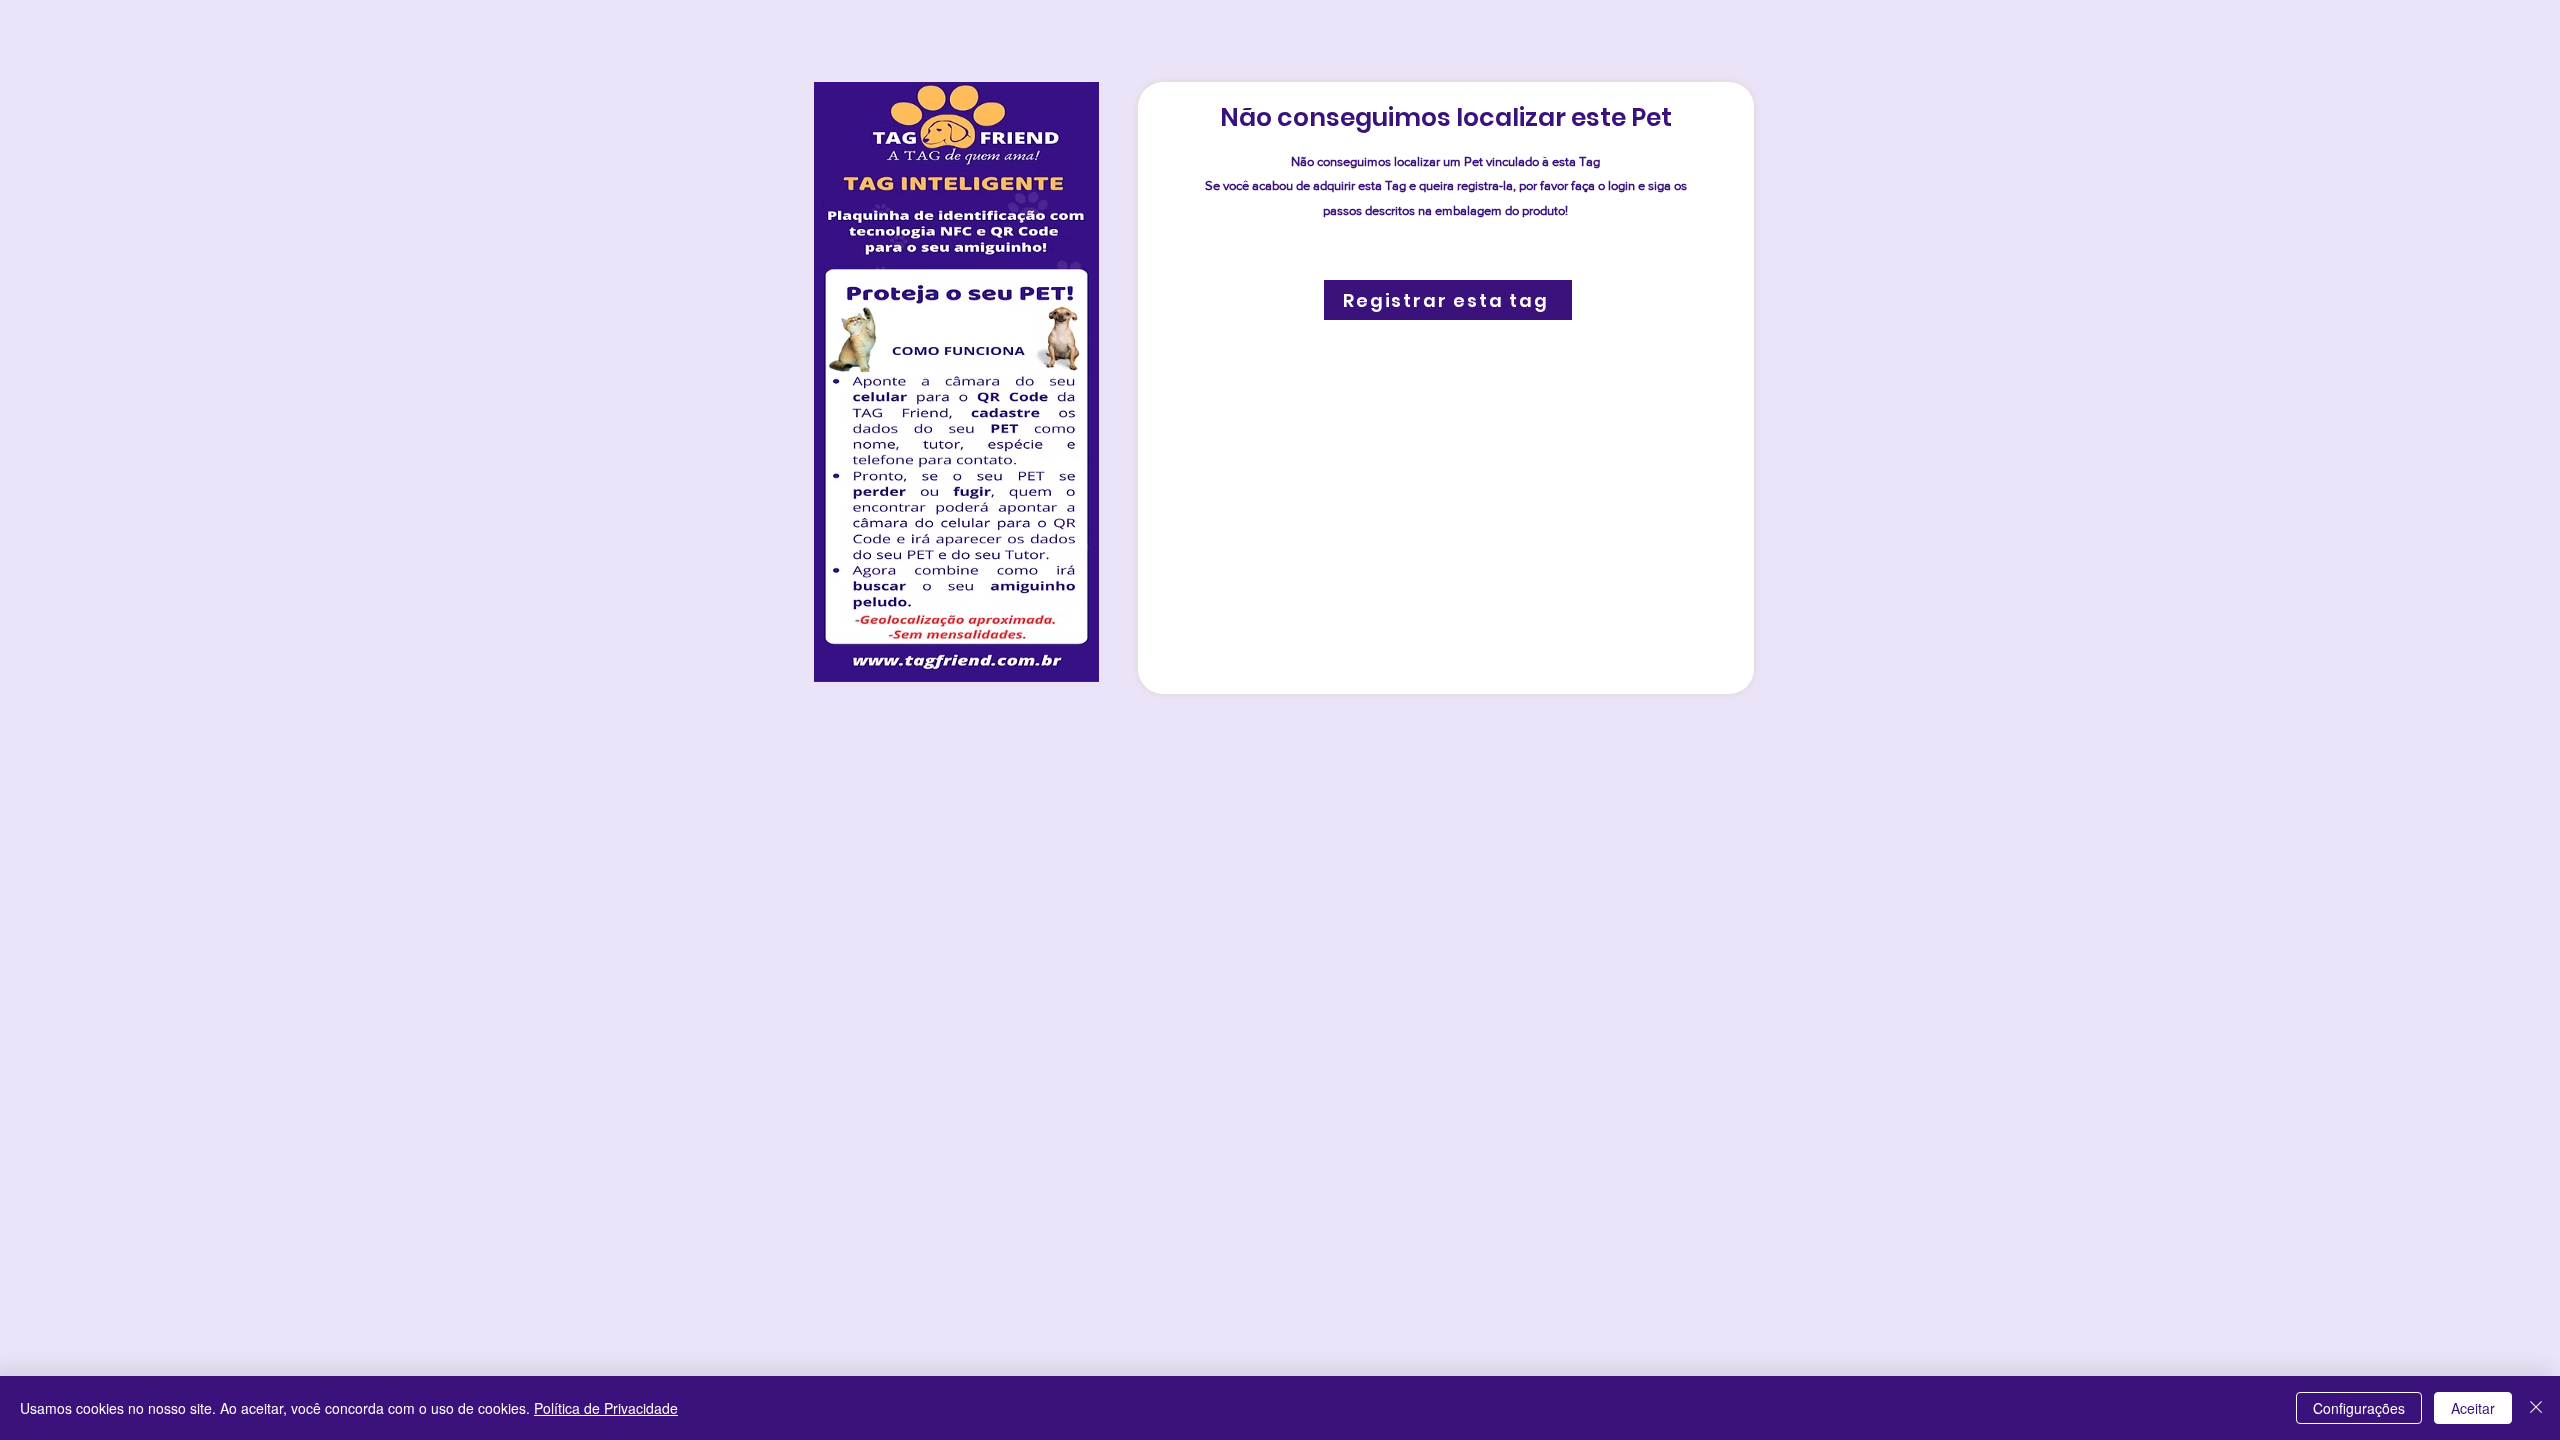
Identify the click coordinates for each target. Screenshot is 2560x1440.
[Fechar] (2536, 1408)
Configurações (2359, 1408)
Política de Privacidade (606, 1408)
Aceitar (2473, 1408)
